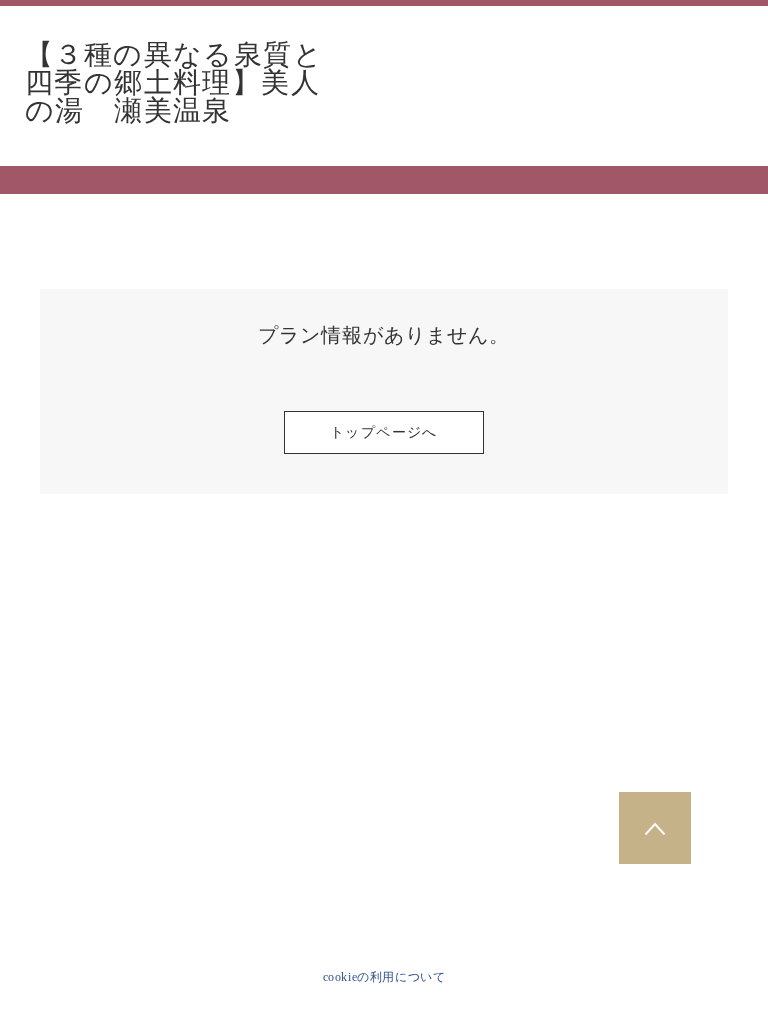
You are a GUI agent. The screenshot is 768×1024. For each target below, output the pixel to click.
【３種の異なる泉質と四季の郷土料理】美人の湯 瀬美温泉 (174, 83)
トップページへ (384, 432)
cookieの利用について (384, 977)
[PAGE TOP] (655, 828)
